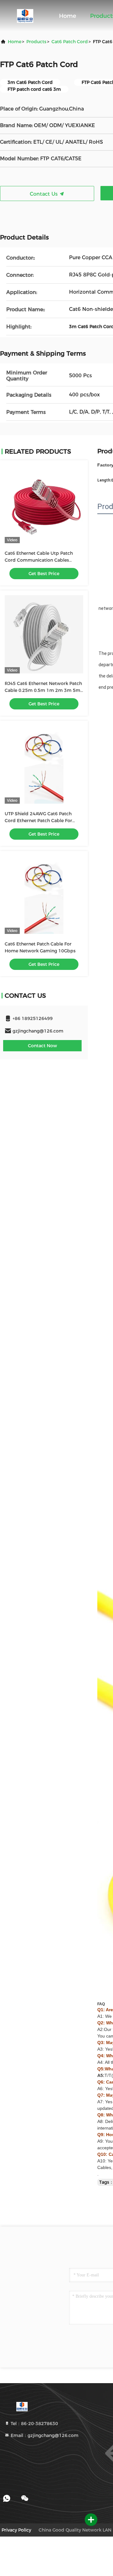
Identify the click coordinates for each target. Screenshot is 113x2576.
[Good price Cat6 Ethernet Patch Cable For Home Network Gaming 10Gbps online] (44, 895)
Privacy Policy (16, 2530)
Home (68, 16)
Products (36, 42)
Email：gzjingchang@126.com (44, 2435)
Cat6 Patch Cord (70, 42)
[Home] (25, 16)
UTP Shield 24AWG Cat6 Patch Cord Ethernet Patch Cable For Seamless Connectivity (38, 821)
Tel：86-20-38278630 (34, 2424)
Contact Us (45, 194)
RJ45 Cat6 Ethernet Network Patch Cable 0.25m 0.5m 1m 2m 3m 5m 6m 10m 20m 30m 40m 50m (43, 690)
